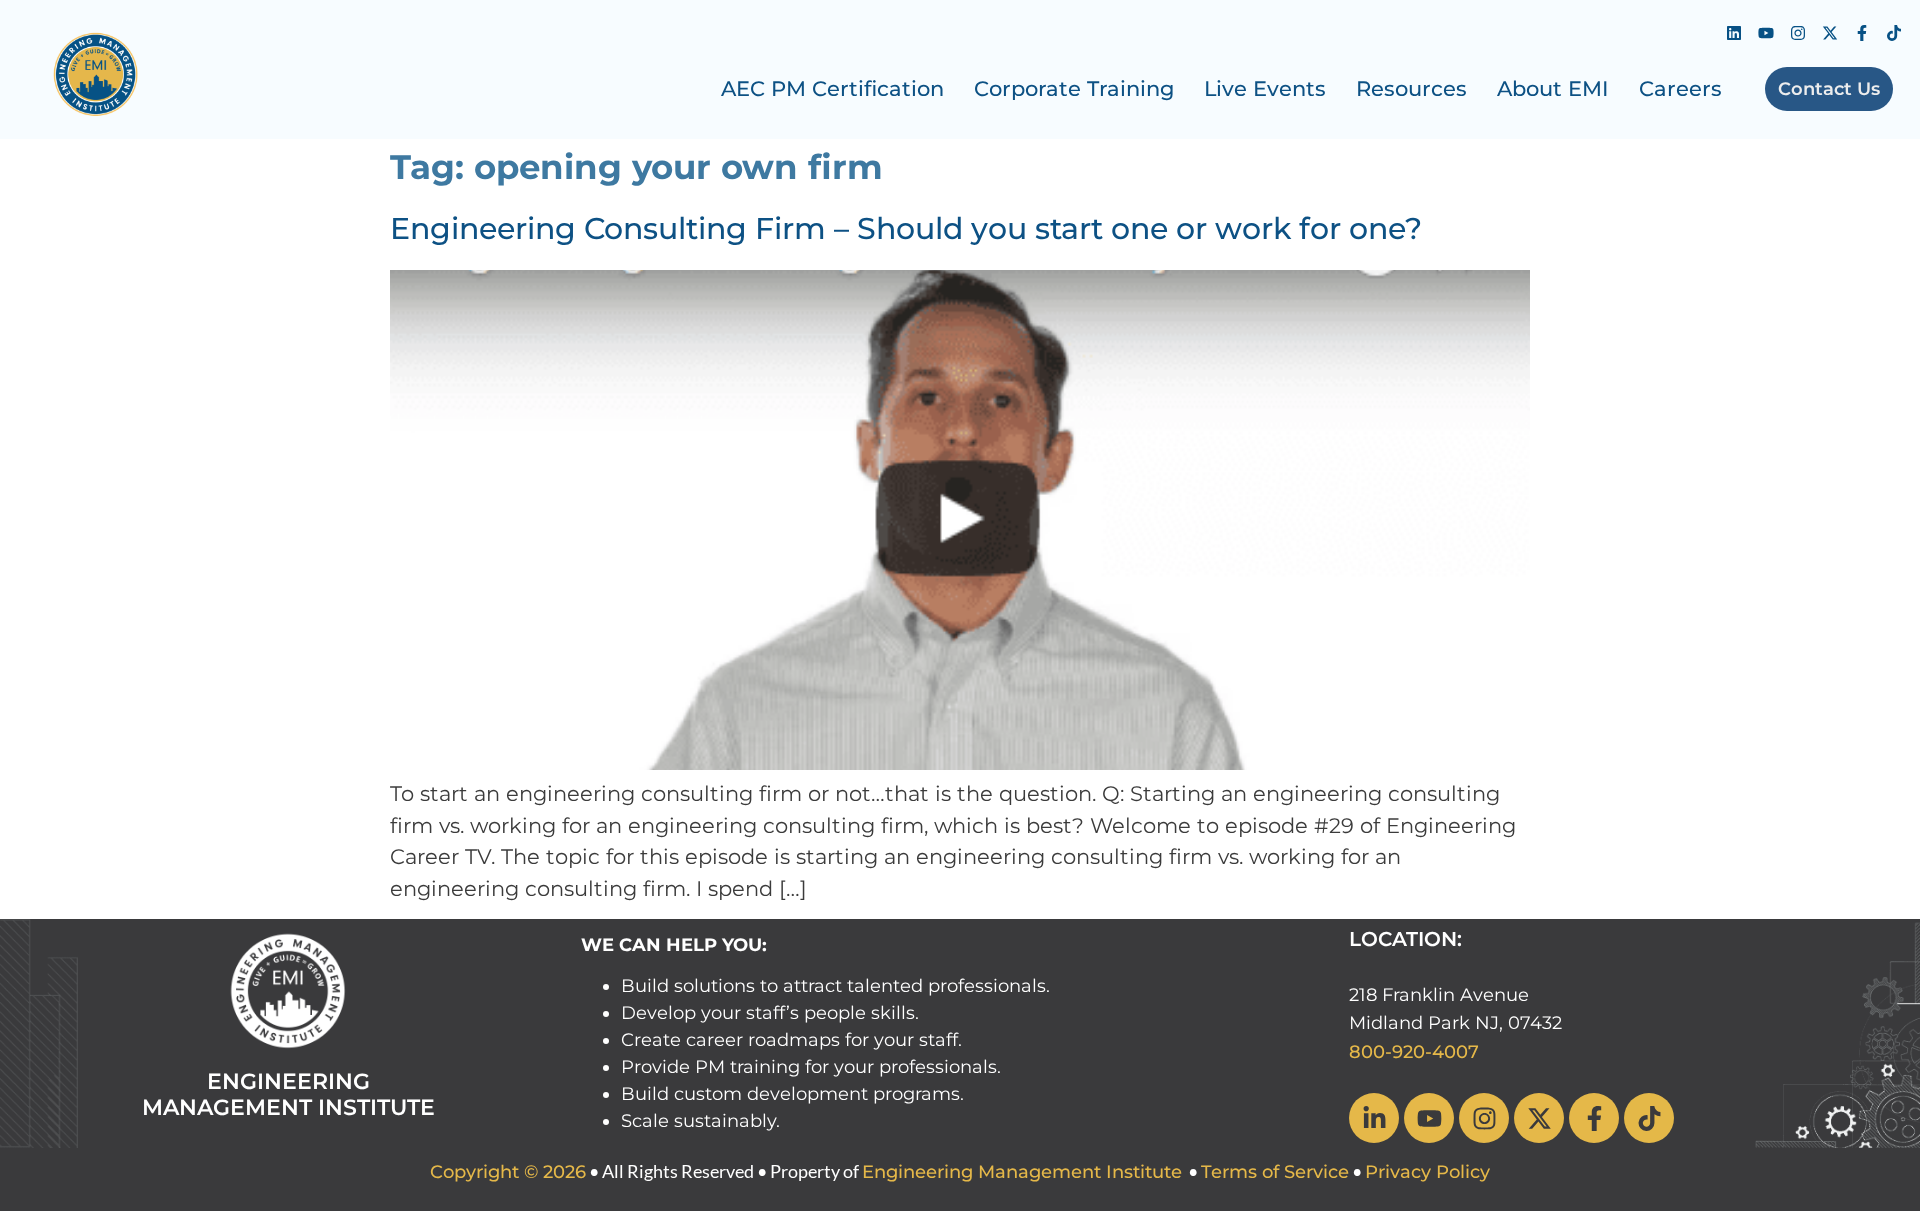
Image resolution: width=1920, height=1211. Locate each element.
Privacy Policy (1427, 1172)
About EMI (1553, 88)
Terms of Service (1275, 1172)
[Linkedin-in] (1374, 1118)
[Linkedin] (1734, 33)
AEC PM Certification (832, 88)
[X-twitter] (1830, 33)
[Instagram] (1798, 33)
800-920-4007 (1414, 1052)
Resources (1411, 88)
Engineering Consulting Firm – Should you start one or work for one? (906, 228)
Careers (1680, 88)
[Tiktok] (1894, 33)
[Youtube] (1766, 33)
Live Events (1265, 88)
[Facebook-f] (1862, 33)
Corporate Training (1074, 88)
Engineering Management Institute (1022, 1172)
